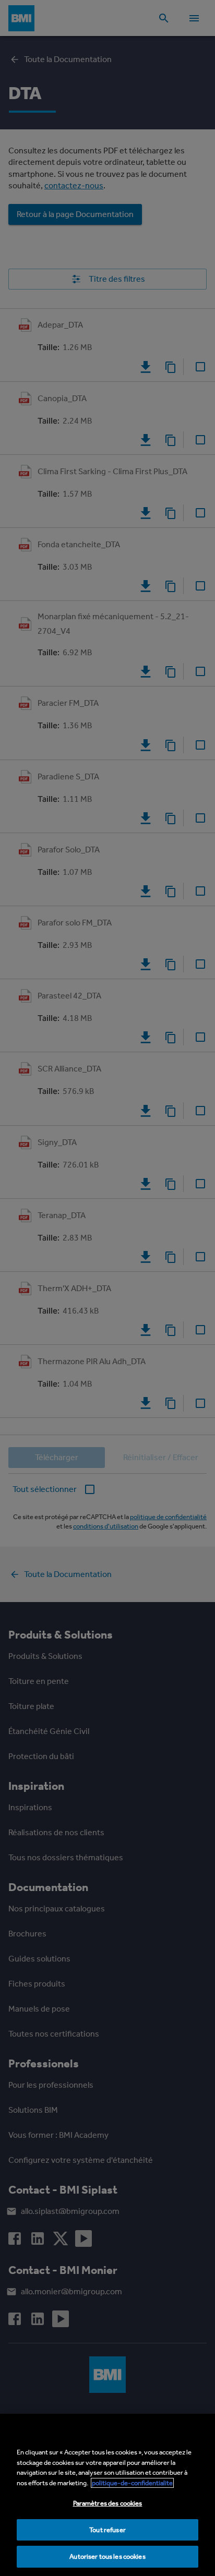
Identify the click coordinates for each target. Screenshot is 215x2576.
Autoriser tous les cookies (107, 2556)
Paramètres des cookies (108, 2503)
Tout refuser (107, 2530)
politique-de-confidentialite (132, 2483)
